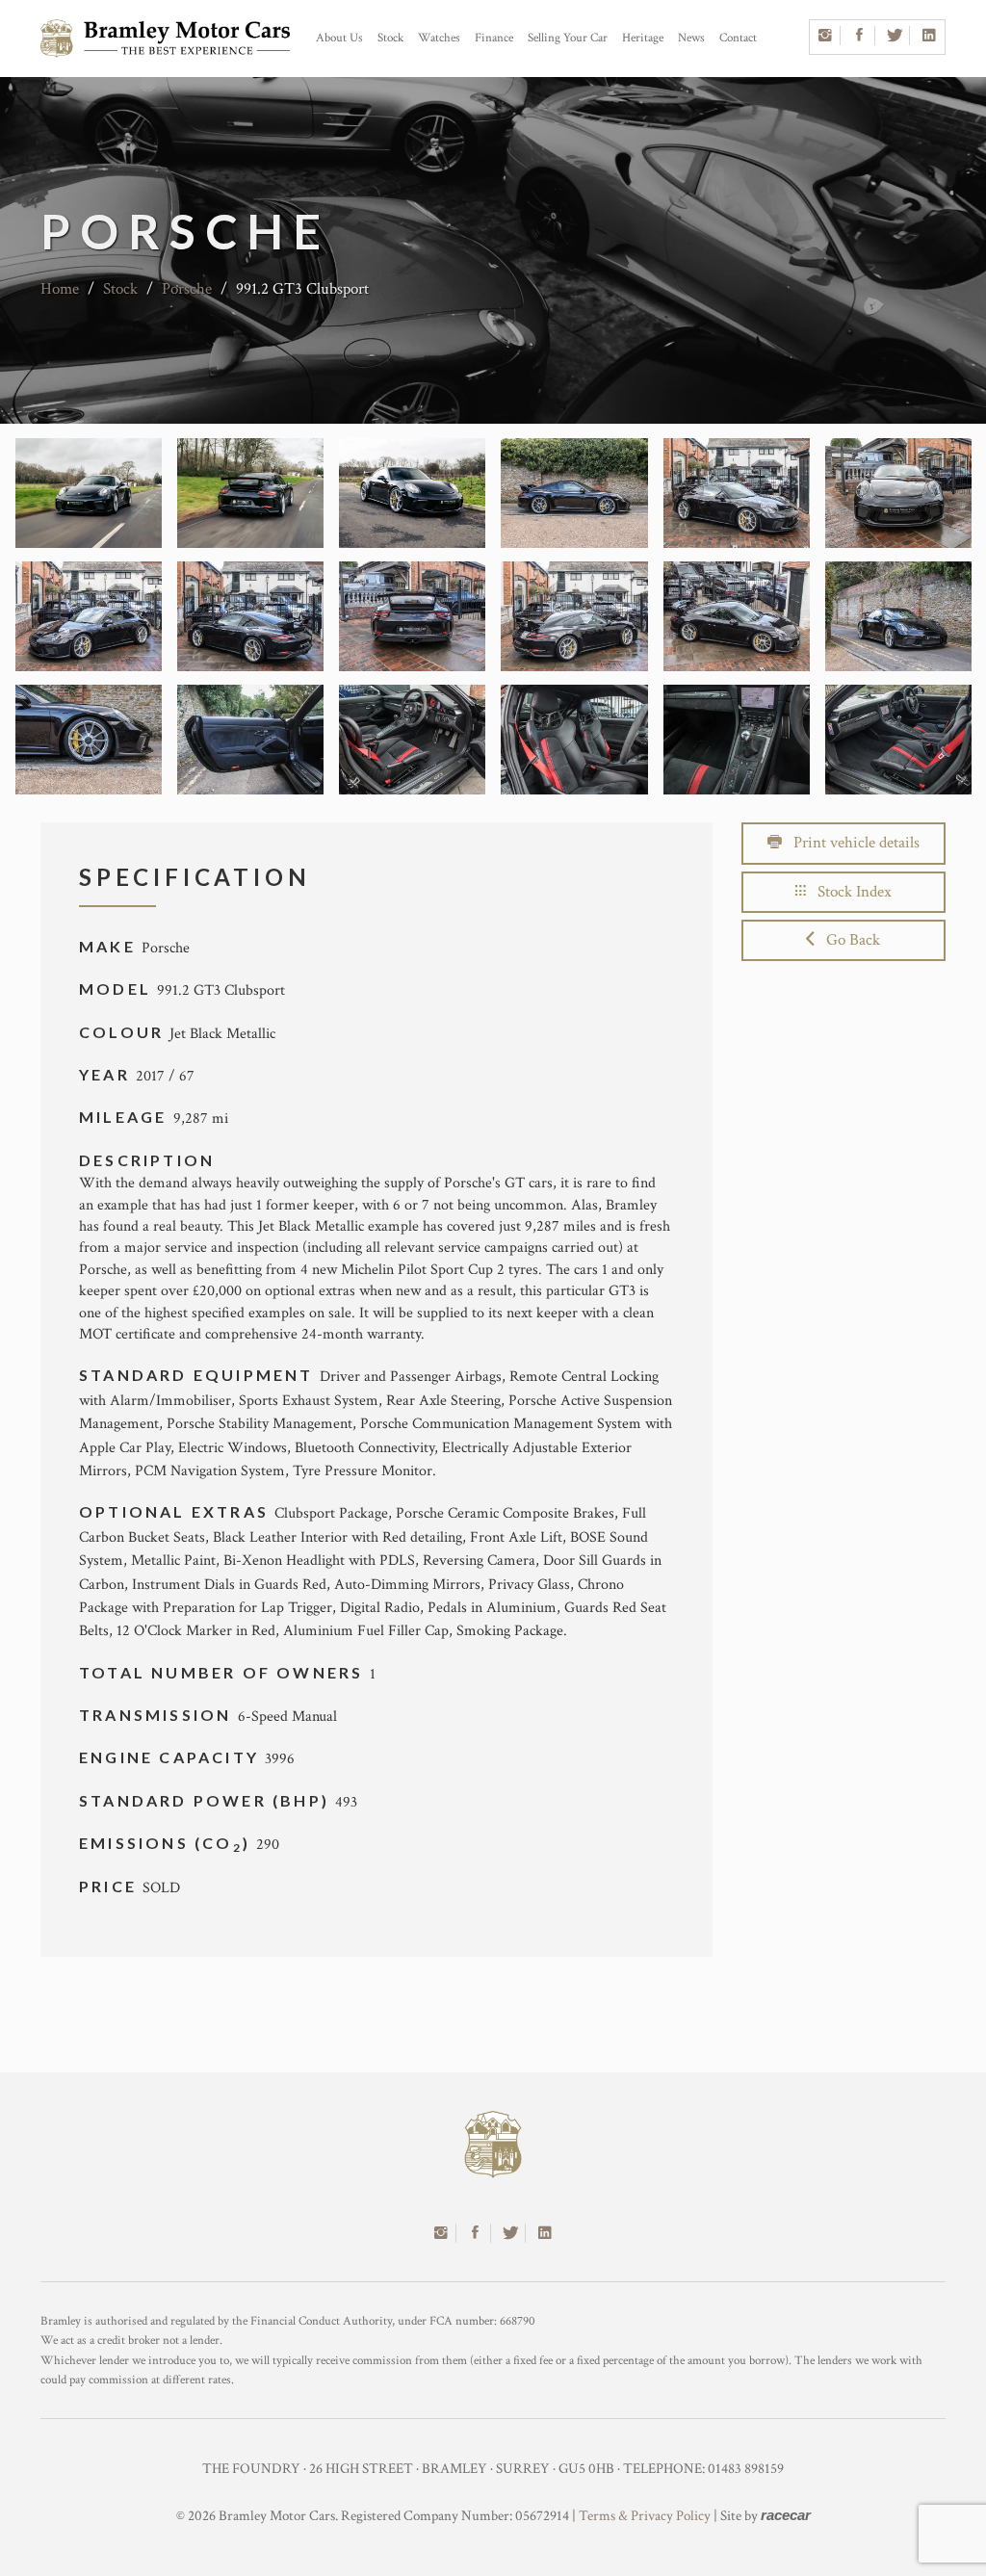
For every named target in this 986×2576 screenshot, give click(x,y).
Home (60, 289)
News (691, 38)
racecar (786, 2515)
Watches (439, 38)
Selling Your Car (568, 38)
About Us (339, 38)
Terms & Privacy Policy (645, 2516)
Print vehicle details (851, 843)
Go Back (847, 940)
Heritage (643, 38)
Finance (494, 38)
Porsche (189, 289)
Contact (738, 38)
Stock (390, 38)
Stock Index (849, 892)
